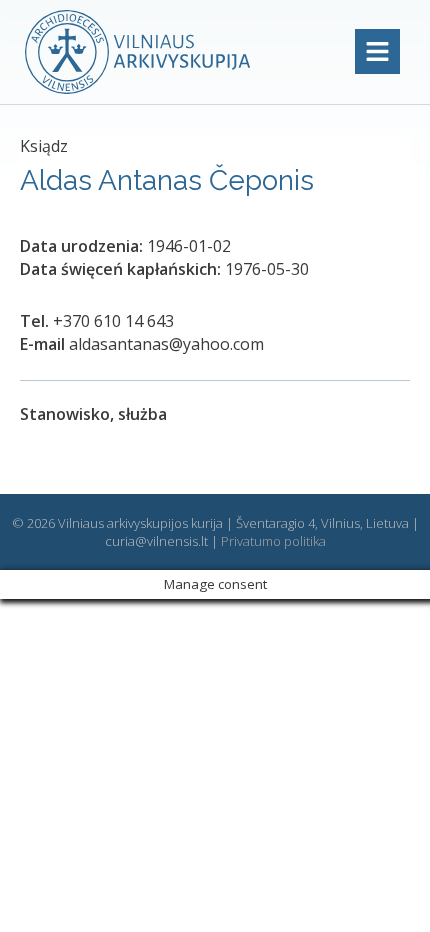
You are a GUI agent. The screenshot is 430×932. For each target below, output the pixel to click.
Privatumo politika (273, 541)
